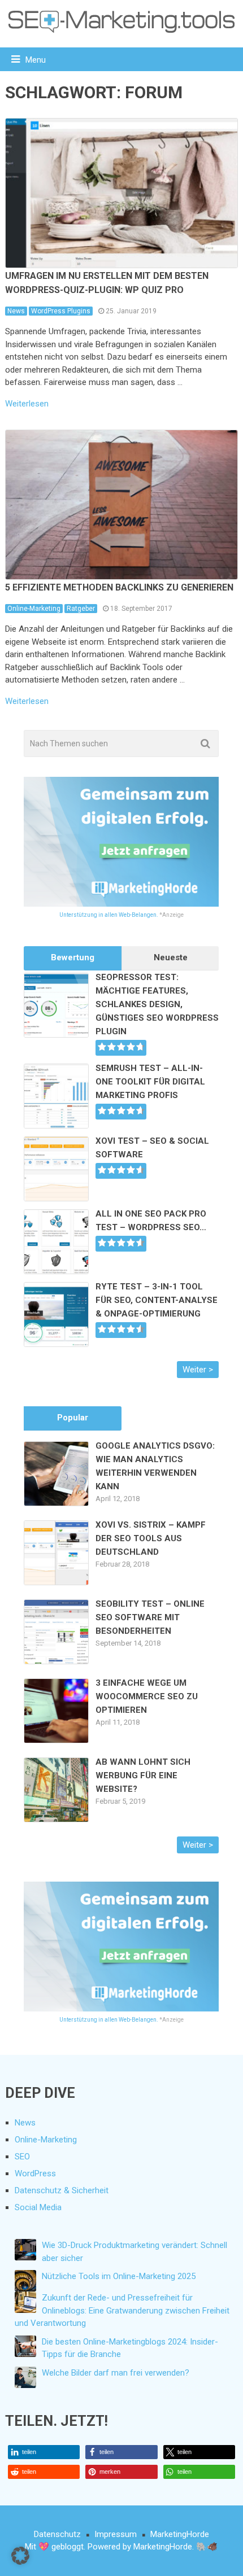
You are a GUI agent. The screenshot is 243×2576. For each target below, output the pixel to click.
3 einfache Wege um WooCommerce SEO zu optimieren (147, 1696)
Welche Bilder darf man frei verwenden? (116, 2373)
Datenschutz (57, 2534)
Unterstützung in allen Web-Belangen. (109, 915)
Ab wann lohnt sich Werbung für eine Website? (143, 1775)
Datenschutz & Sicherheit (62, 2190)
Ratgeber (81, 609)
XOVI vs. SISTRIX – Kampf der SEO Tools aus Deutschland (151, 1538)
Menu (36, 60)
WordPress (35, 2173)
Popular (73, 1418)
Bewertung (73, 957)
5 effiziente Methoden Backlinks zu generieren (119, 587)
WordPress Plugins (61, 311)
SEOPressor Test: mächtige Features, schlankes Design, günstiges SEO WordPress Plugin (157, 1004)
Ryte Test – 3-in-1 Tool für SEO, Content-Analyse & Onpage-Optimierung (157, 1300)
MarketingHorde (180, 2534)
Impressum (116, 2534)
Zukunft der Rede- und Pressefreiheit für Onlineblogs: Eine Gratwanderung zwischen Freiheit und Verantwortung (122, 2310)
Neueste (171, 957)
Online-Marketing (34, 609)
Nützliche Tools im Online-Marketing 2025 (119, 2276)
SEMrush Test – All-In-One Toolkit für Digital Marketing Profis (150, 1082)
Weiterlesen (27, 404)
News (16, 311)
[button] (44, 2452)
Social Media (38, 2207)
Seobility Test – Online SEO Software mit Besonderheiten (150, 1617)
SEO (22, 2157)
